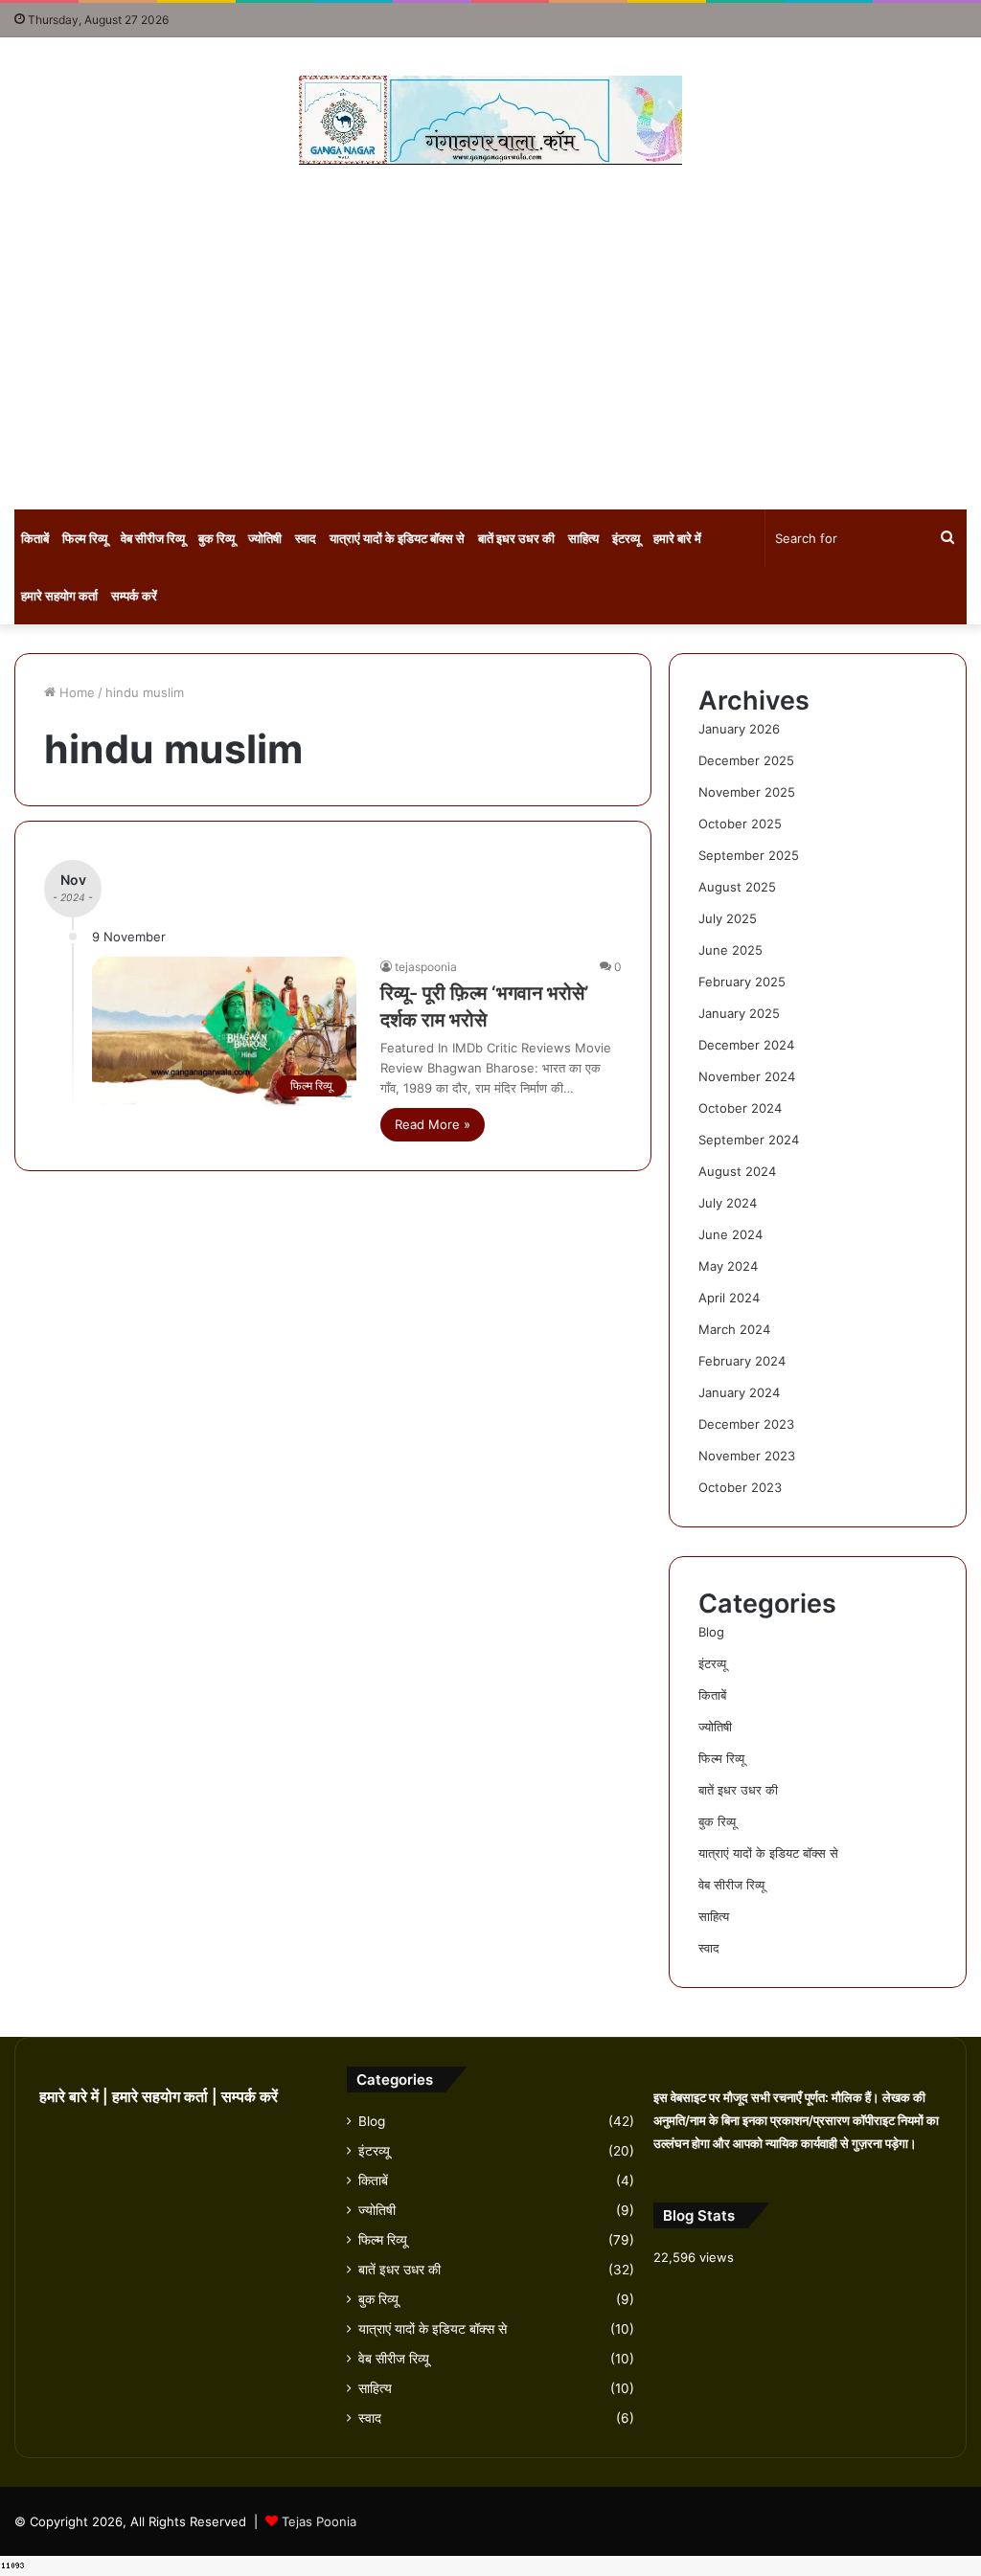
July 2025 (728, 918)
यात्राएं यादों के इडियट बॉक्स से (397, 538)
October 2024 (740, 1108)
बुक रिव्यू (217, 538)
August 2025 (737, 887)
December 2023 (746, 1424)
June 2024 (730, 1234)
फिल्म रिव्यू (85, 538)
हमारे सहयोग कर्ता (59, 596)
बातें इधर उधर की (516, 538)
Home (75, 692)
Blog (711, 1632)
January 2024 (739, 1392)
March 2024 (734, 1329)
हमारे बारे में (677, 538)
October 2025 (740, 824)
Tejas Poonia (319, 2521)
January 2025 (739, 1013)
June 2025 (730, 950)
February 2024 (742, 1361)
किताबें (35, 538)
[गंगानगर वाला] (490, 120)
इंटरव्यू (626, 538)
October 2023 (740, 1487)
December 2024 (746, 1045)
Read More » (433, 1124)
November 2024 (747, 1076)
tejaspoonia (426, 967)
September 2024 (749, 1140)
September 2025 (749, 855)
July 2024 (728, 1203)
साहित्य (583, 538)
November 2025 (747, 792)
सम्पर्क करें (134, 596)
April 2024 (729, 1298)
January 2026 (739, 729)
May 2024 (728, 1266)
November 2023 (747, 1456)
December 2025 (746, 760)
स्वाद (306, 538)
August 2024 (737, 1171)
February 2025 (742, 982)
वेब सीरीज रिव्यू (153, 538)
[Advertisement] (490, 337)
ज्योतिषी (265, 538)
